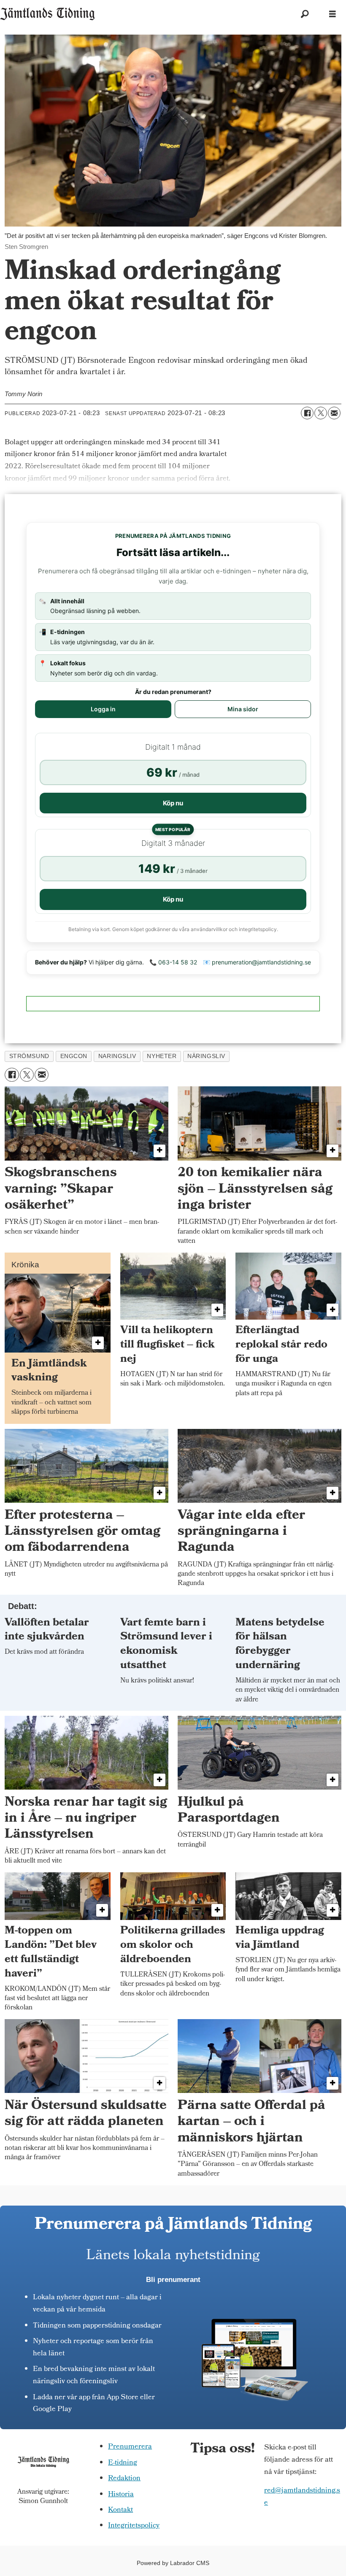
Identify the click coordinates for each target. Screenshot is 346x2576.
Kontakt (120, 2510)
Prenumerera (130, 2447)
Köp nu (173, 803)
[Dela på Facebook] (307, 413)
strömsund (29, 1056)
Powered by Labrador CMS (173, 2563)
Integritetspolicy (134, 2526)
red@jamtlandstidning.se (302, 2497)
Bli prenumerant (173, 2280)
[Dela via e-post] (334, 413)
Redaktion (124, 2479)
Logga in (103, 709)
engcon (74, 1056)
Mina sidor (243, 709)
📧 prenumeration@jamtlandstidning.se (257, 962)
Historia (121, 2495)
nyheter (162, 1056)
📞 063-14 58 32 (173, 962)
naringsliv (117, 1056)
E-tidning (123, 2463)
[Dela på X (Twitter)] (321, 413)
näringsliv (206, 1056)
